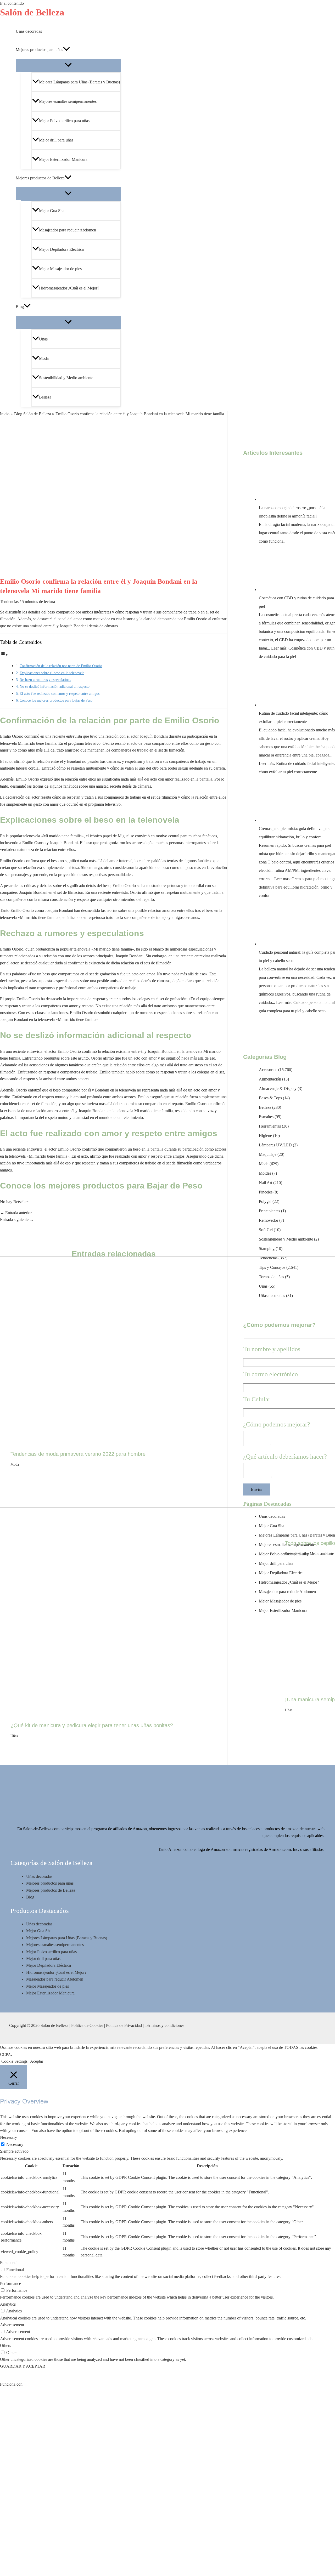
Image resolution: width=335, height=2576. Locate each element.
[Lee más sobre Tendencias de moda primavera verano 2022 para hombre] (144, 1443)
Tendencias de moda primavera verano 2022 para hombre (78, 1454)
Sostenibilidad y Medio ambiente (309, 1554)
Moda (15, 1465)
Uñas (14, 1736)
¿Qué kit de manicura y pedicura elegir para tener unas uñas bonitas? (92, 1725)
